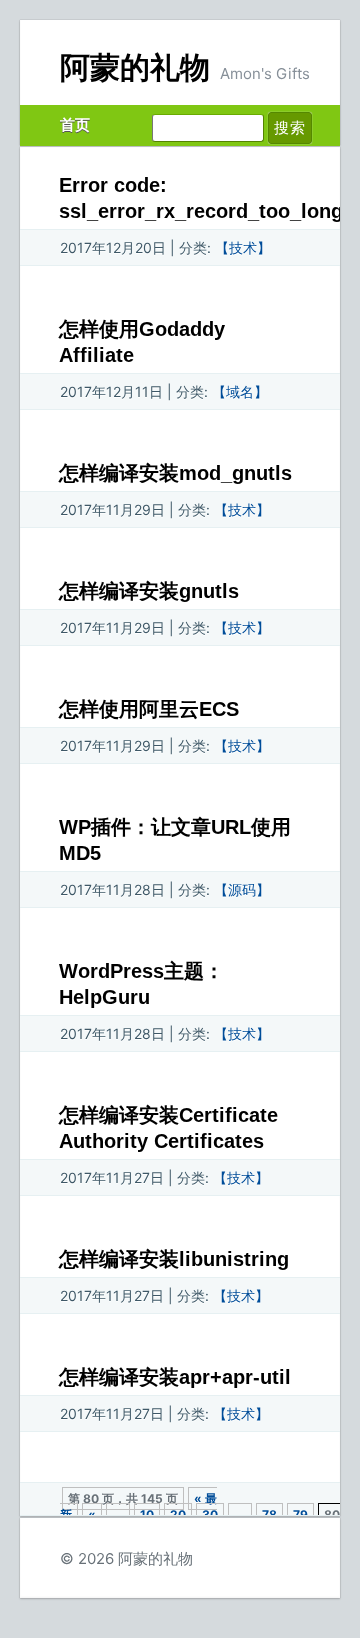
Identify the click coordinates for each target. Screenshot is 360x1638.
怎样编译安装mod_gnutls (175, 473)
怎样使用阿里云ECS (149, 709)
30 (210, 1514)
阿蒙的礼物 (135, 67)
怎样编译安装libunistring (174, 1259)
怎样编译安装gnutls (149, 591)
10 (147, 1514)
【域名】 (240, 391)
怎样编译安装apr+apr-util (175, 1377)
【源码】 (242, 889)
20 (178, 1514)
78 (269, 1514)
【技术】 (243, 247)
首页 (75, 124)
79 (300, 1514)
